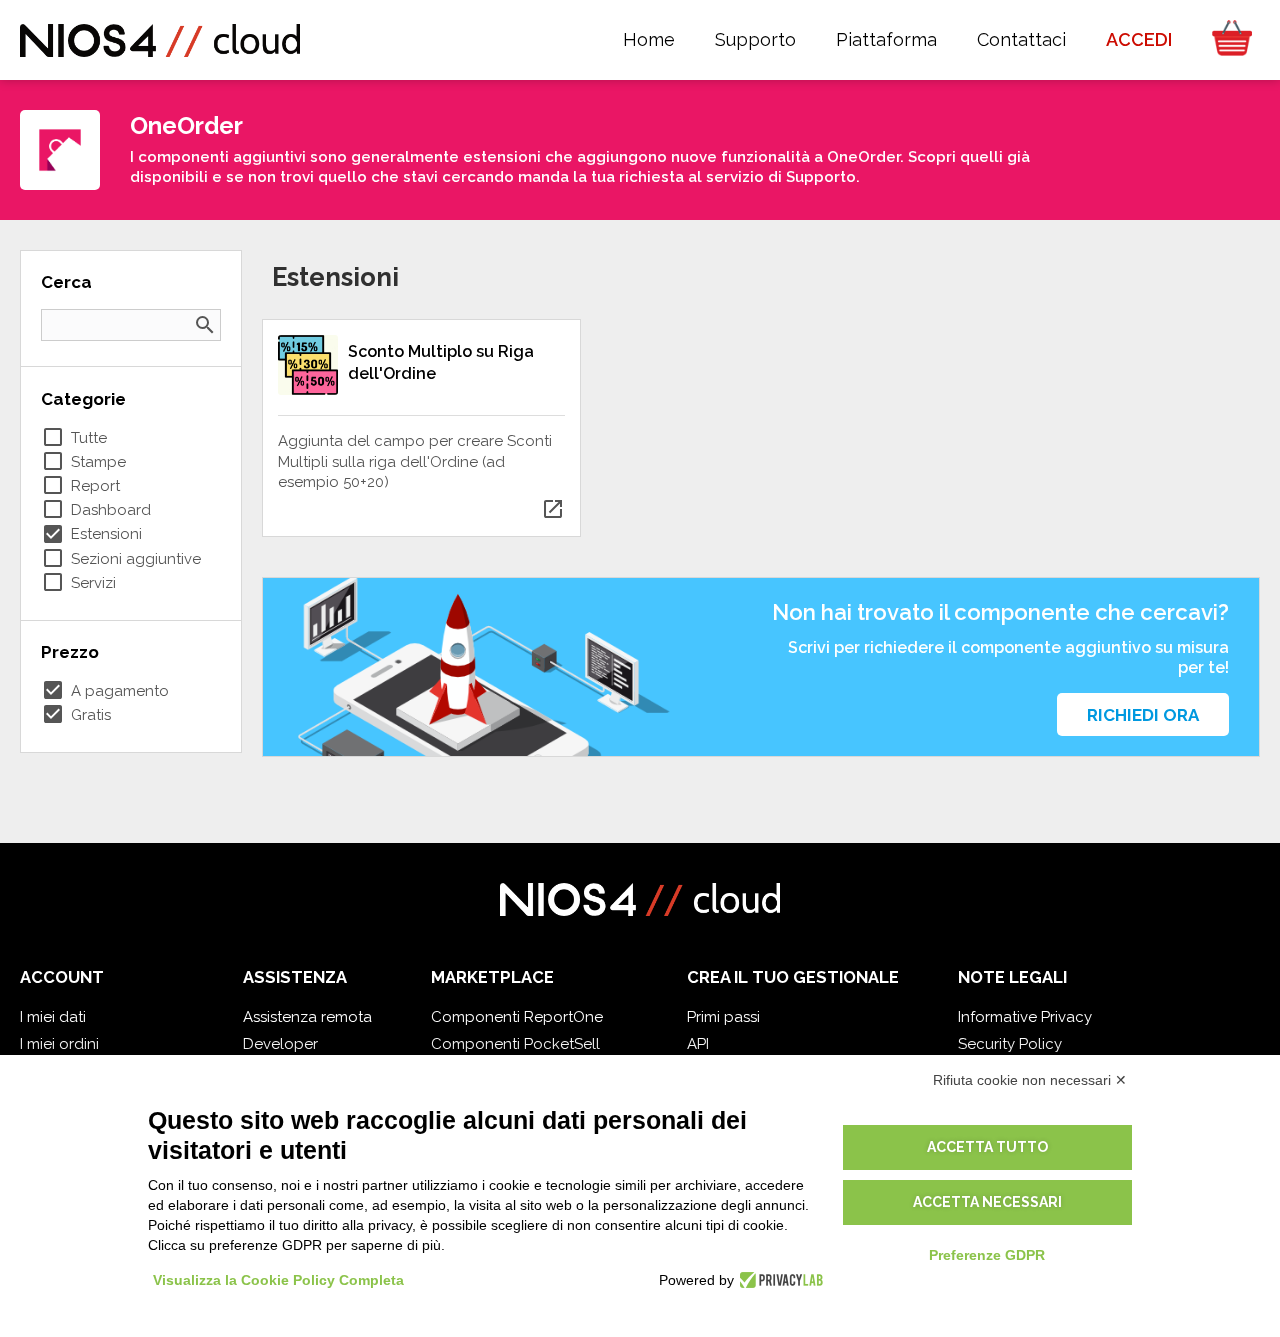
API (698, 1044)
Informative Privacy (1025, 1017)
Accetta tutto (987, 1147)
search (205, 325)
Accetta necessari (987, 1202)
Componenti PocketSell (515, 1044)
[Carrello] (1226, 40)
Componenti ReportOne (517, 1017)
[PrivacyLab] (778, 1280)
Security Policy (1010, 1044)
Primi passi (723, 1017)
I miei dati (53, 1017)
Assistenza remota (307, 1017)
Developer (280, 1044)
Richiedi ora (1143, 715)
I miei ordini (59, 1044)
